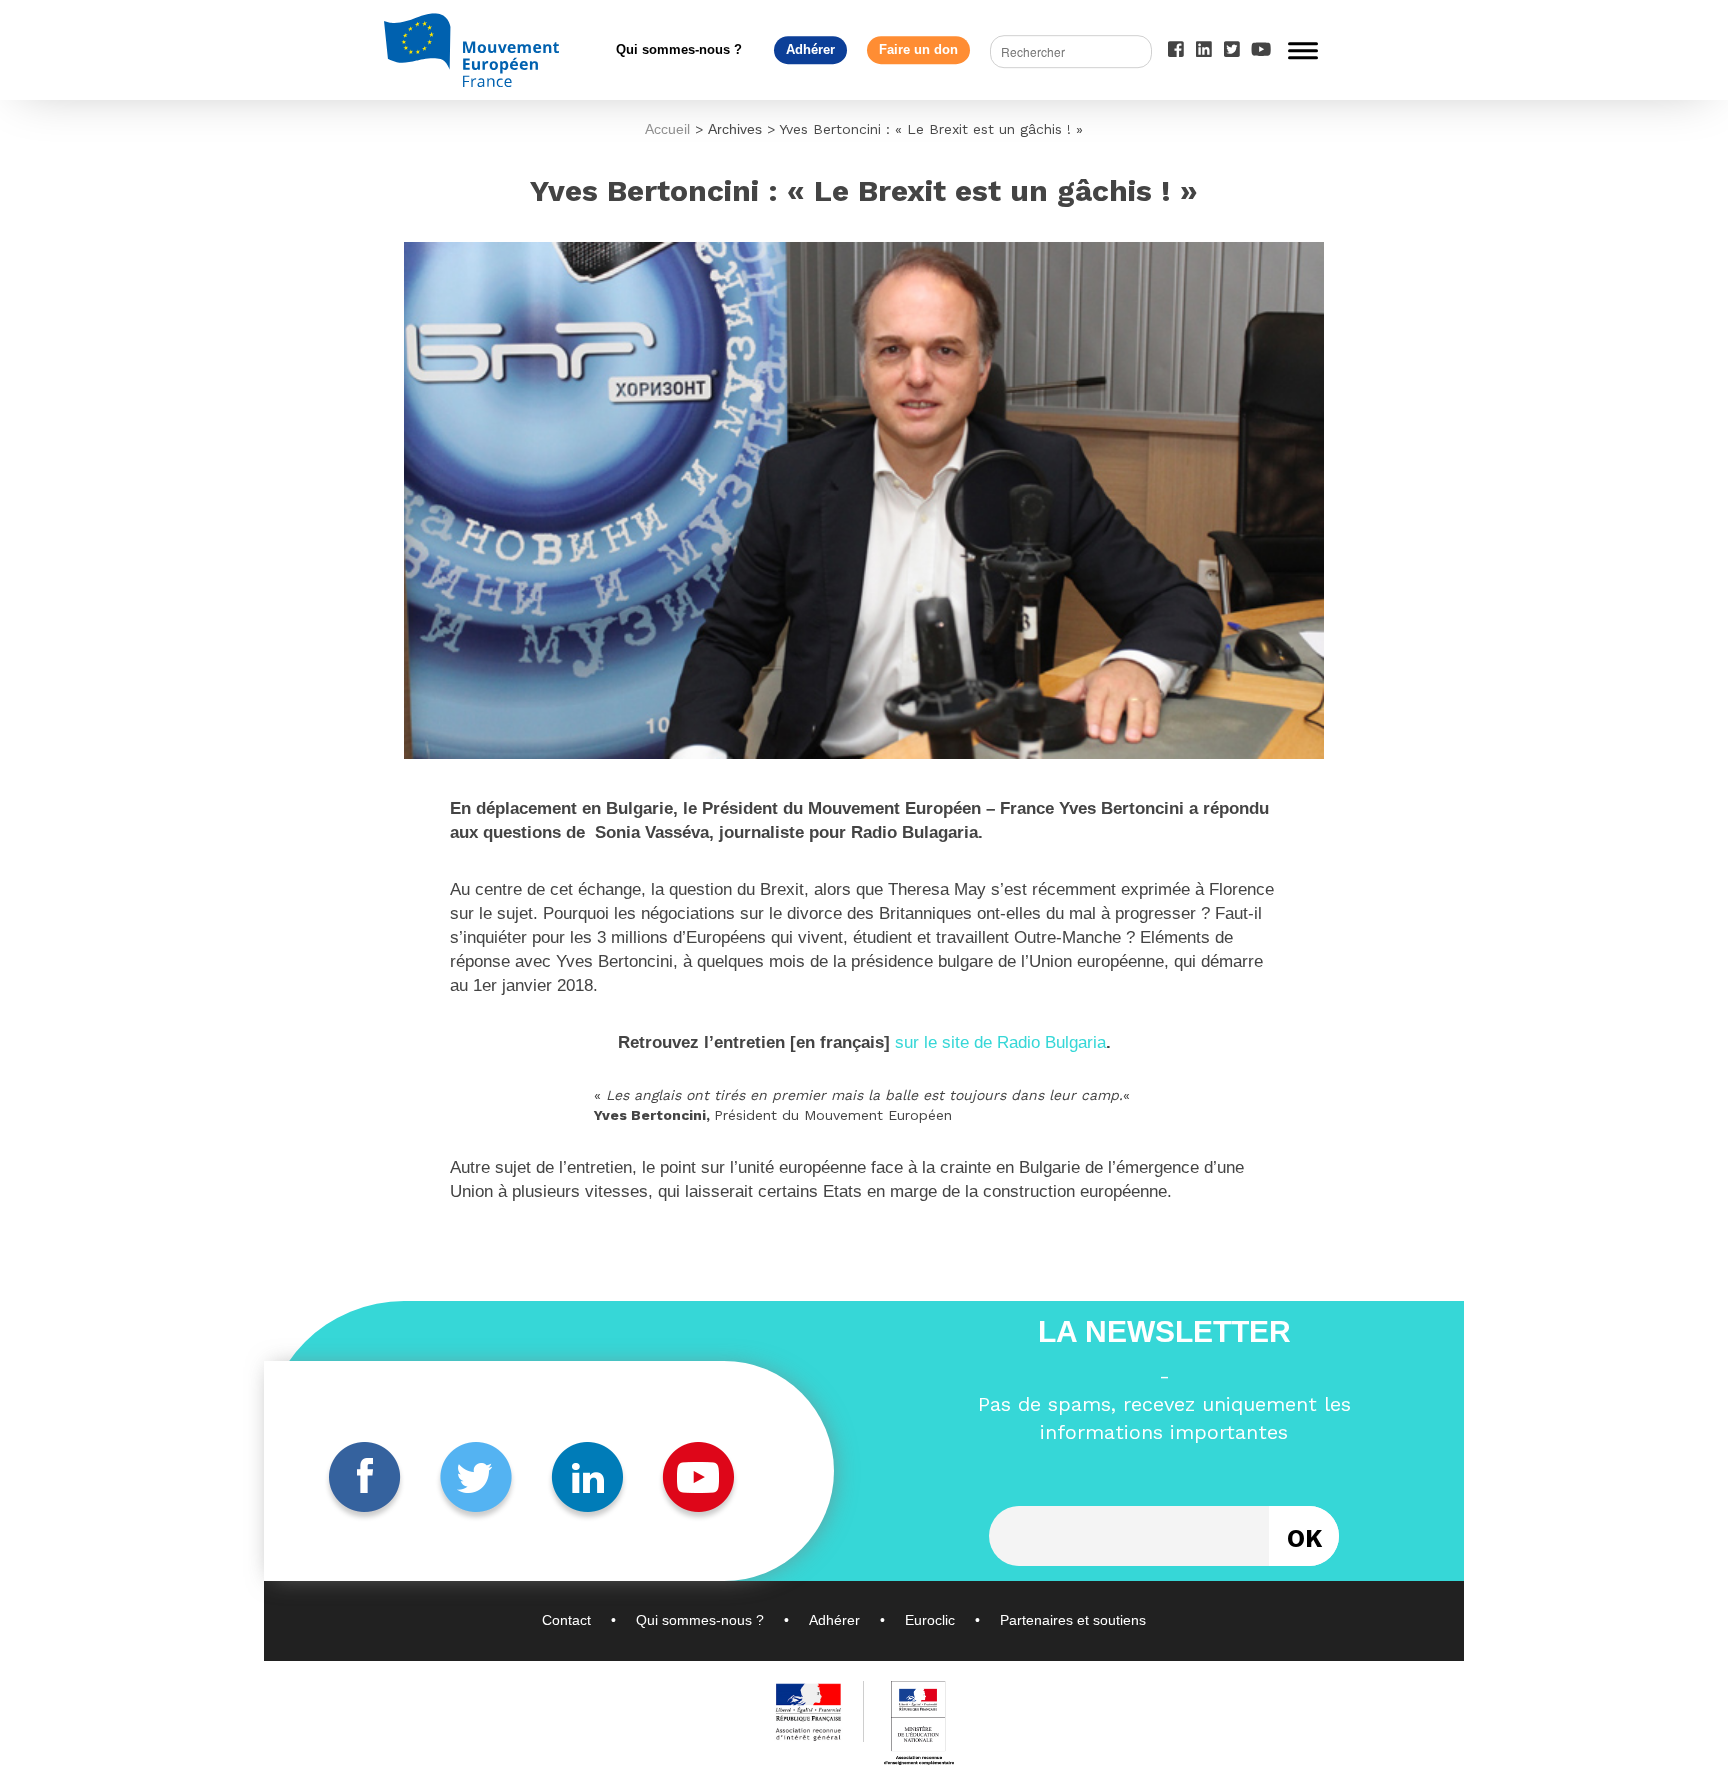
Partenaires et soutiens (1073, 1620)
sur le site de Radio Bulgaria (1000, 1042)
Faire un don (918, 49)
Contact (566, 1620)
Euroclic (930, 1620)
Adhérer (810, 49)
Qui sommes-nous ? (679, 49)
